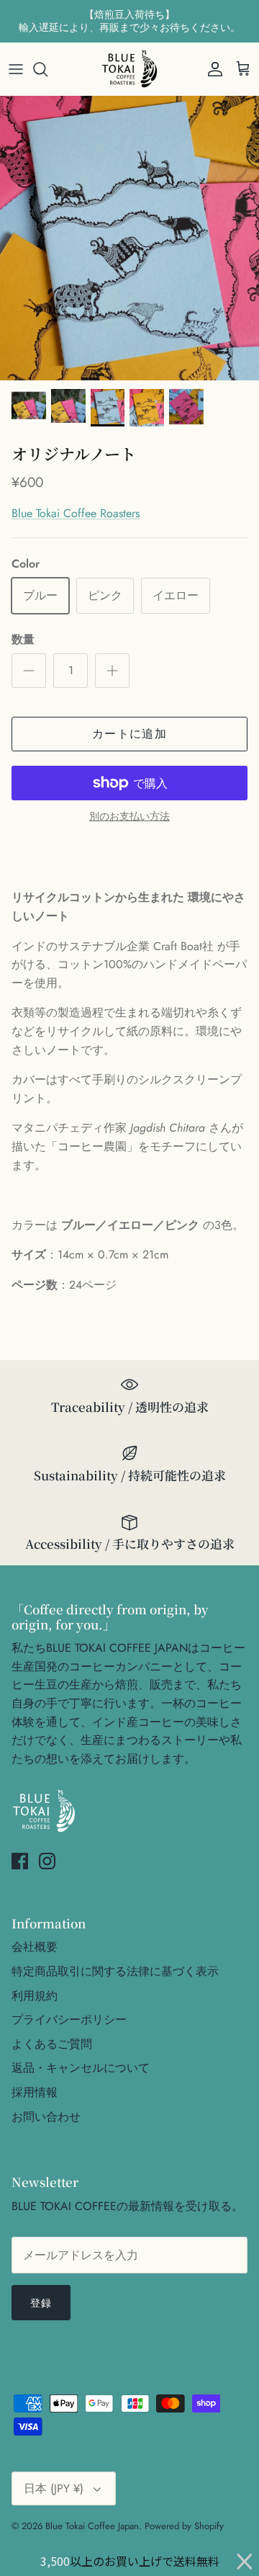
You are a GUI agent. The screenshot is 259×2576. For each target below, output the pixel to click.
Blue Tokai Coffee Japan (92, 2526)
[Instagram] (47, 1861)
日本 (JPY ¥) (54, 2488)
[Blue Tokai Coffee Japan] (129, 69)
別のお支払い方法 (129, 817)
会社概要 (35, 1947)
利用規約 (35, 1996)
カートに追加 (129, 734)
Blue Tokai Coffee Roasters (76, 513)
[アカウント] (212, 69)
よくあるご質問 (52, 2044)
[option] (129, 238)
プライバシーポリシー (69, 2020)
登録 (41, 2303)
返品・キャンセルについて (81, 2068)
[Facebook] (20, 1861)
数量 (23, 640)
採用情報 (35, 2092)
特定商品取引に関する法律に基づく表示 (115, 1971)
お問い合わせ (46, 2117)
